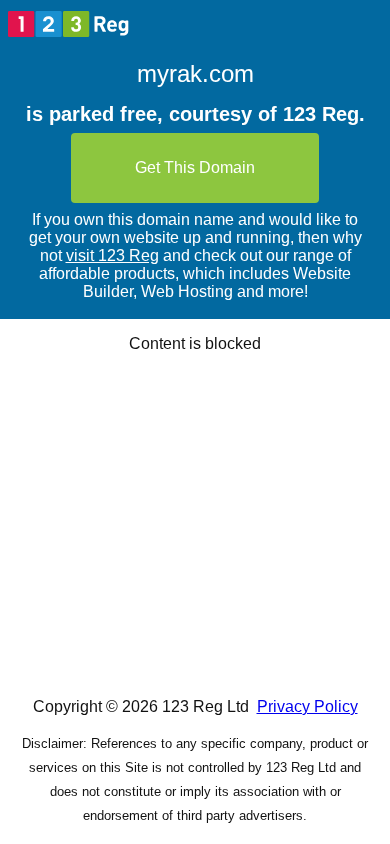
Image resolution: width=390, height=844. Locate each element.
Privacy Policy (307, 706)
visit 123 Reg (112, 255)
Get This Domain (195, 167)
